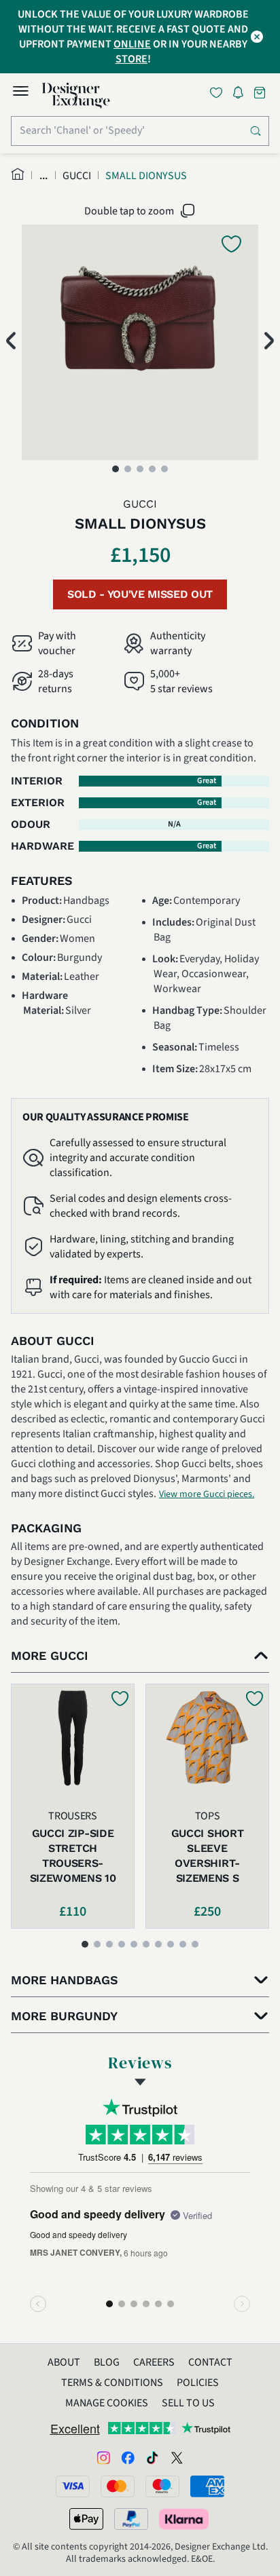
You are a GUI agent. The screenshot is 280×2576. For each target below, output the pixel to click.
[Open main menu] (20, 93)
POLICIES (198, 2383)
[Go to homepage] (76, 96)
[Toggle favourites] (219, 93)
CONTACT (210, 2362)
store (132, 59)
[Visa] (73, 2486)
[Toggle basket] (261, 93)
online (132, 44)
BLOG (107, 2362)
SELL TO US (188, 2403)
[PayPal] (131, 2519)
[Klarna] (185, 2519)
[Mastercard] (118, 2486)
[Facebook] (128, 2457)
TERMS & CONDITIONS (112, 2383)
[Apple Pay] (86, 2519)
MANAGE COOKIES (107, 2403)
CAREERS (154, 2362)
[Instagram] (103, 2457)
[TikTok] (152, 2457)
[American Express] (207, 2486)
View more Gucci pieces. (207, 1494)
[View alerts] (242, 95)
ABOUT (64, 2362)
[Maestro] (162, 2486)
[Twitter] (177, 2457)
